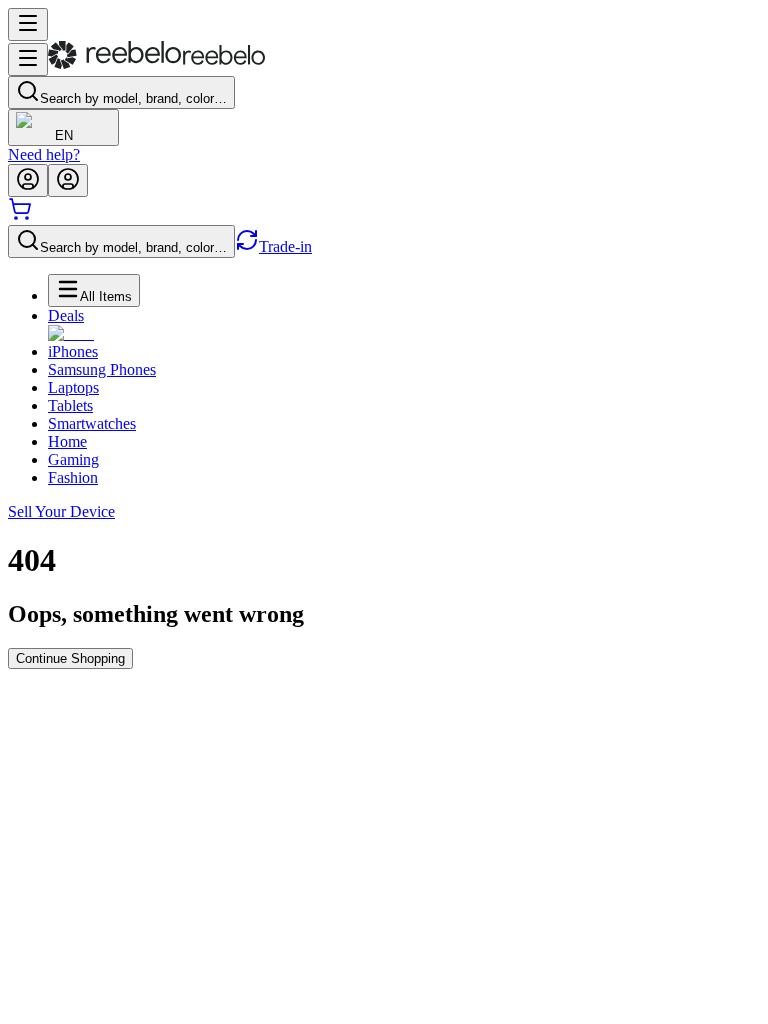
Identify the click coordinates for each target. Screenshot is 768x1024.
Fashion (73, 477)
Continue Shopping (70, 658)
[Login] (28, 180)
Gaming (73, 459)
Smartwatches (92, 423)
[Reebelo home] (156, 64)
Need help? (44, 154)
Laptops (73, 387)
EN (64, 135)
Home (67, 441)
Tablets (70, 405)
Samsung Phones (102, 369)
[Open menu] (28, 24)
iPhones (73, 351)
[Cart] (20, 215)
